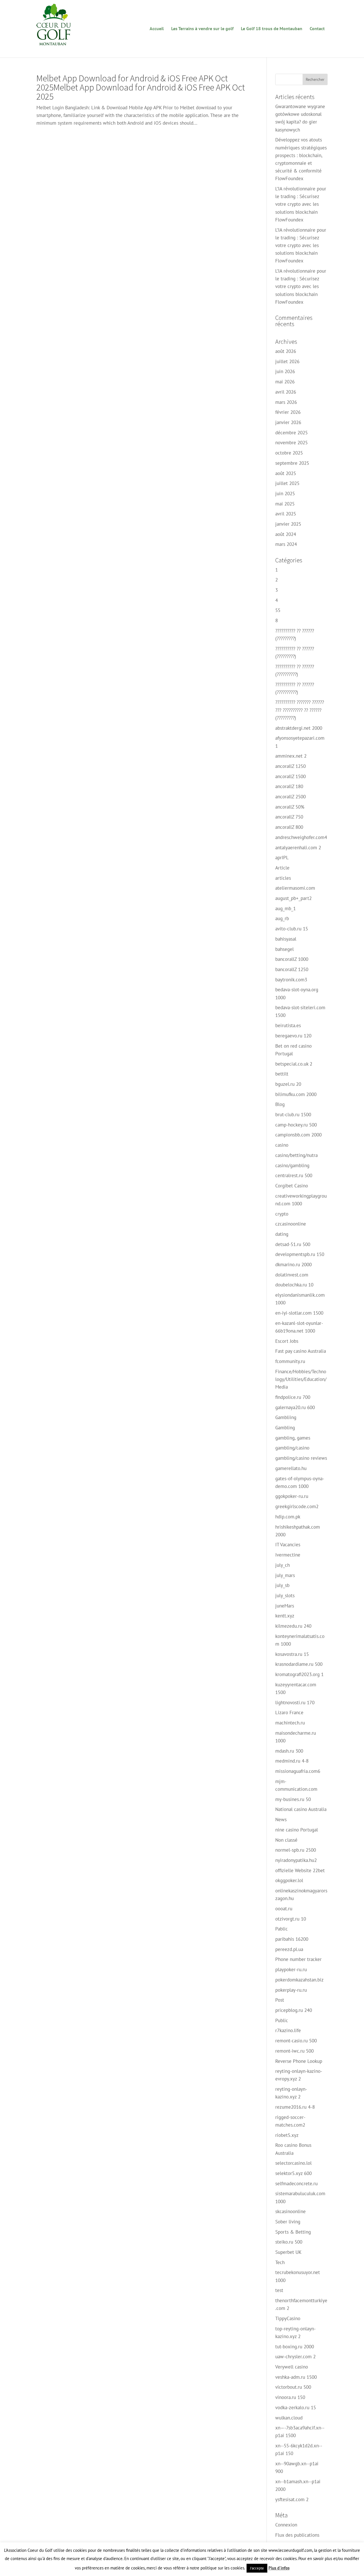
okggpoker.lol (289, 1880)
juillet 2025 (287, 483)
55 (278, 610)
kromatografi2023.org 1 (299, 1674)
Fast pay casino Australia (301, 1351)
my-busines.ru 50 (293, 1799)
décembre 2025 (291, 433)
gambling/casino (292, 1448)
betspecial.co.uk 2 (294, 1064)
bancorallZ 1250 (292, 969)
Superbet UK (288, 2252)
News (281, 1820)
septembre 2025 (292, 463)
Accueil (157, 29)
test (279, 2290)
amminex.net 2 (291, 756)
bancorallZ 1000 (292, 959)
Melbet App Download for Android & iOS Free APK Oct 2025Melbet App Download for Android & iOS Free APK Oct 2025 (141, 87)
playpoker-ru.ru (291, 1969)
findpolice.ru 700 (293, 1397)
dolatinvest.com (292, 1275)
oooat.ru (284, 1909)
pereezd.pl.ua (289, 1949)
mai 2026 (285, 382)
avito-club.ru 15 (292, 929)
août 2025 (286, 473)
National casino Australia (301, 1809)
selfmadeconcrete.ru (296, 2184)
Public (282, 2020)
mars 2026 (286, 402)
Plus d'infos (279, 2568)
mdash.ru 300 (289, 1751)
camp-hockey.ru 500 (296, 1125)
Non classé (286, 1840)
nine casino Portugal (297, 1830)
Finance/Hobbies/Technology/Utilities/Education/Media (301, 1379)
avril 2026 (286, 392)
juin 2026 (285, 371)
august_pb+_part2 (293, 898)
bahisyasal (286, 939)
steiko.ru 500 (289, 2242)
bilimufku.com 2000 (296, 1094)
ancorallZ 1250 (290, 766)
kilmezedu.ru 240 (293, 1626)
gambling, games (293, 1438)
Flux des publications (297, 2535)
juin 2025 (285, 494)
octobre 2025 (289, 453)
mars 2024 (286, 544)
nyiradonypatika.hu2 (296, 1860)
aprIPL (282, 858)
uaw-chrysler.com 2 (295, 2357)
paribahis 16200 (292, 1939)
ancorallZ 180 (289, 786)
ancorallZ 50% (290, 807)
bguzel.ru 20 (288, 1084)
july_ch (283, 1565)
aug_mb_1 (286, 908)
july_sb (282, 1585)
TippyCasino (288, 2318)
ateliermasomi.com (295, 888)
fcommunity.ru (290, 1361)
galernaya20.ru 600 (295, 1407)
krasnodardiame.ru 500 (299, 1664)
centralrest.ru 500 (294, 1175)
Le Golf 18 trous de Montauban (272, 29)
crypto (282, 1214)
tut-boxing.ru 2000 (295, 2347)
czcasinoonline (291, 1224)
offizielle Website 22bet (300, 1870)
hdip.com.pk (288, 1517)
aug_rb (282, 918)
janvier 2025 (288, 524)
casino (282, 1145)
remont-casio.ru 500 (296, 2041)
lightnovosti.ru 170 (295, 1703)
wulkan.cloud (289, 2418)
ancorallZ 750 (289, 817)
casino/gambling (292, 1165)
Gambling (285, 1428)
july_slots (285, 1596)
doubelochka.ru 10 (294, 1285)
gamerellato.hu (291, 1468)
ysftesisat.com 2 (292, 2499)
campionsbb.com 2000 (298, 1135)
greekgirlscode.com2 (297, 1506)
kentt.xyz (285, 1616)
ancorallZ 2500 (290, 797)
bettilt (282, 1074)
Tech (280, 2262)
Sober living (288, 2222)
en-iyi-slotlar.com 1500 (299, 1313)
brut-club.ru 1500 (293, 1115)
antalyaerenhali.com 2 (298, 848)
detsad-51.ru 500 (293, 1244)
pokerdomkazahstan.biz (299, 1980)
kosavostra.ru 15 (292, 1654)
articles (283, 878)
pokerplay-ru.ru (291, 1990)
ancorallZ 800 (289, 827)
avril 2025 (286, 514)
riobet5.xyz (287, 2135)
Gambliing (286, 1417)
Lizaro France (289, 1712)
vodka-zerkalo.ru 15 (296, 2408)
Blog (280, 1104)
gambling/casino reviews (301, 1458)
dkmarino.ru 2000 (293, 1265)
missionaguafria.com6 (298, 1771)
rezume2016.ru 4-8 (295, 2107)
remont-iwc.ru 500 (294, 2051)
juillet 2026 (287, 361)
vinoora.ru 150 (290, 2397)
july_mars (285, 1575)
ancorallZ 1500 (290, 776)
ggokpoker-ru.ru (292, 1496)
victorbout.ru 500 (293, 2387)
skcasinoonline (290, 2211)
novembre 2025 (291, 443)
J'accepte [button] (257, 2568)
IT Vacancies (288, 1545)
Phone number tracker (298, 1959)
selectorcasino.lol (293, 2163)
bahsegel (285, 949)
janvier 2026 (288, 422)
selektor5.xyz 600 (293, 2173)
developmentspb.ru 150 (300, 1254)
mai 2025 (285, 504)
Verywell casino (292, 2367)
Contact (317, 29)
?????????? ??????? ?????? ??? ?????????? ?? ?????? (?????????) (300, 710)
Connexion (286, 2525)
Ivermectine (288, 1555)
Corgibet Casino (292, 1186)
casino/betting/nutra (296, 1155)
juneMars (285, 1606)
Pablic (282, 1929)
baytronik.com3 (291, 980)
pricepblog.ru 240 (294, 2010)
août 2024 (286, 534)
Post (280, 2000)
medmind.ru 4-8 (292, 1761)
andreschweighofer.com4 (301, 837)
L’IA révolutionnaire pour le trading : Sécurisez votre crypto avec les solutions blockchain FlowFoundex (301, 204)
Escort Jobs (287, 1341)
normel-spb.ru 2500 (296, 1850)
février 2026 (288, 412)
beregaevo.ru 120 (293, 1036)
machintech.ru (290, 1723)
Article (282, 868)
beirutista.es (288, 1025)
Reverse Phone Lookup (299, 2061)
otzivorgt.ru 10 (291, 1919)
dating (282, 1234)
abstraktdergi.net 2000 (299, 728)
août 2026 (286, 351)
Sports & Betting (293, 2232)
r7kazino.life (288, 2030)
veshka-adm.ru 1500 (296, 2377)
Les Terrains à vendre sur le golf (202, 29)
